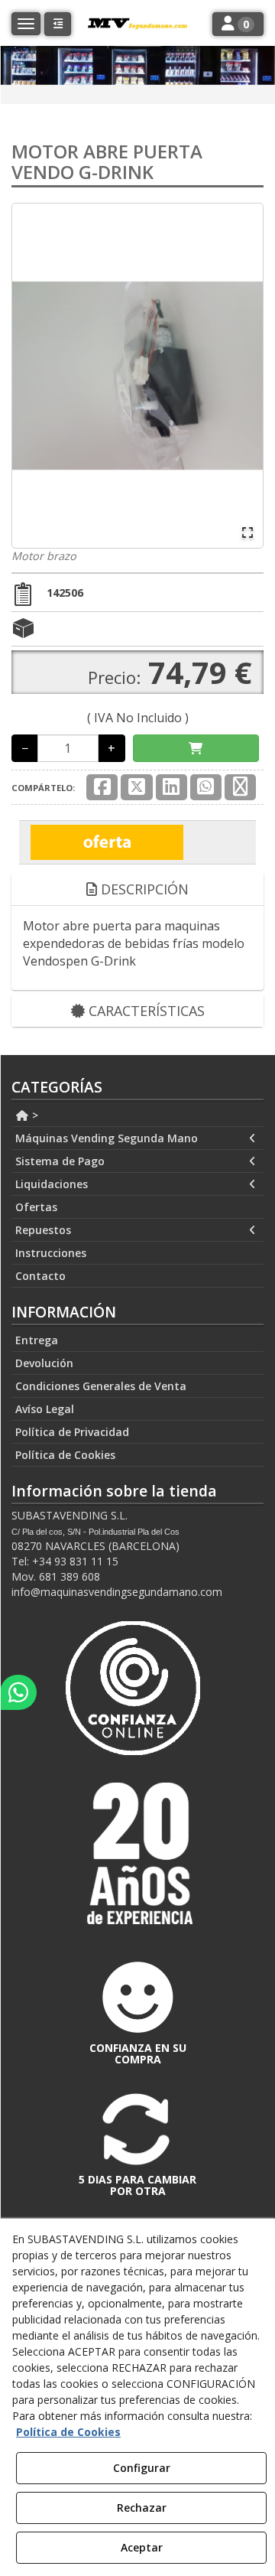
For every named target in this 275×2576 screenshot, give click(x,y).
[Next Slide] (244, 376)
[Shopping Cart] (196, 749)
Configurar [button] (142, 2468)
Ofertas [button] (36, 1207)
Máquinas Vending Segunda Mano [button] (107, 1138)
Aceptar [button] (142, 2547)
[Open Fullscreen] (247, 532)
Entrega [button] (37, 1340)
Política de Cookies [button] (65, 1455)
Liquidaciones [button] (52, 1184)
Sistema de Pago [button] (60, 1161)
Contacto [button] (40, 1276)
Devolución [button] (44, 1363)
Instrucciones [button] (51, 1253)
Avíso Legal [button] (45, 1409)
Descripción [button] (143, 889)
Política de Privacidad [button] (72, 1432)
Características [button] (145, 1011)
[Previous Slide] (31, 376)
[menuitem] (137, 1115)
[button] (58, 24)
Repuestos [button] (43, 1230)
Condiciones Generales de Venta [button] (101, 1386)
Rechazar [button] (142, 2508)
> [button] (34, 1115)
